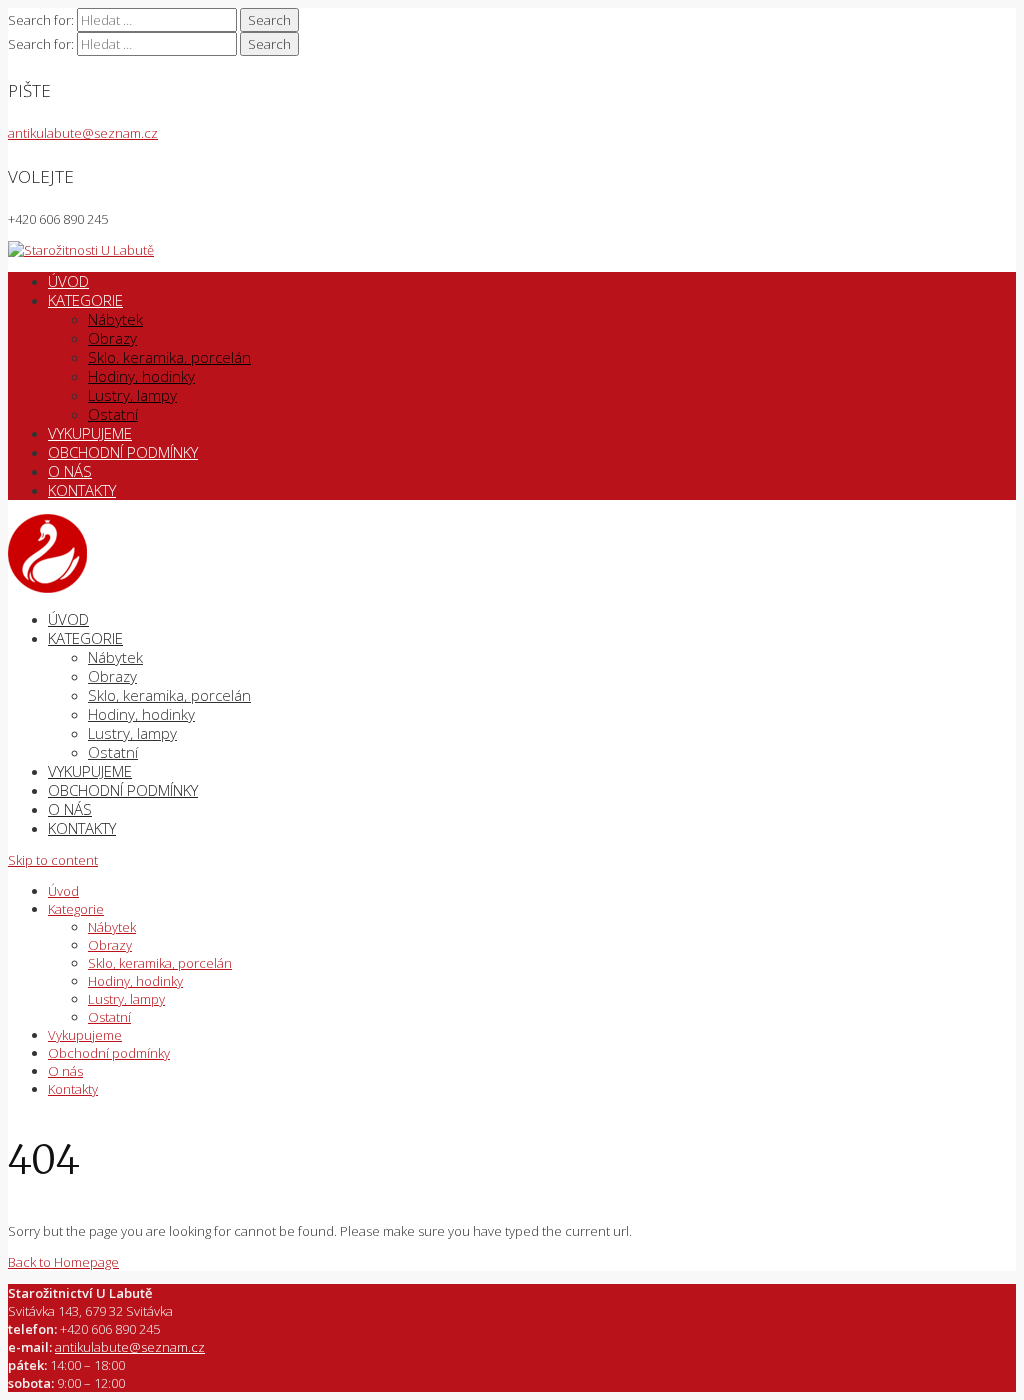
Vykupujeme (90, 433)
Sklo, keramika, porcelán (169, 357)
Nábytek (115, 319)
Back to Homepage (63, 1262)
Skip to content (53, 860)
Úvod (68, 281)
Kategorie (85, 300)
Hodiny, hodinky (141, 376)
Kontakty (82, 490)
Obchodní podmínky (123, 452)
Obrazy (112, 338)
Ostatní (113, 414)
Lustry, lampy (132, 395)
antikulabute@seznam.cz (83, 133)
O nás (70, 471)
